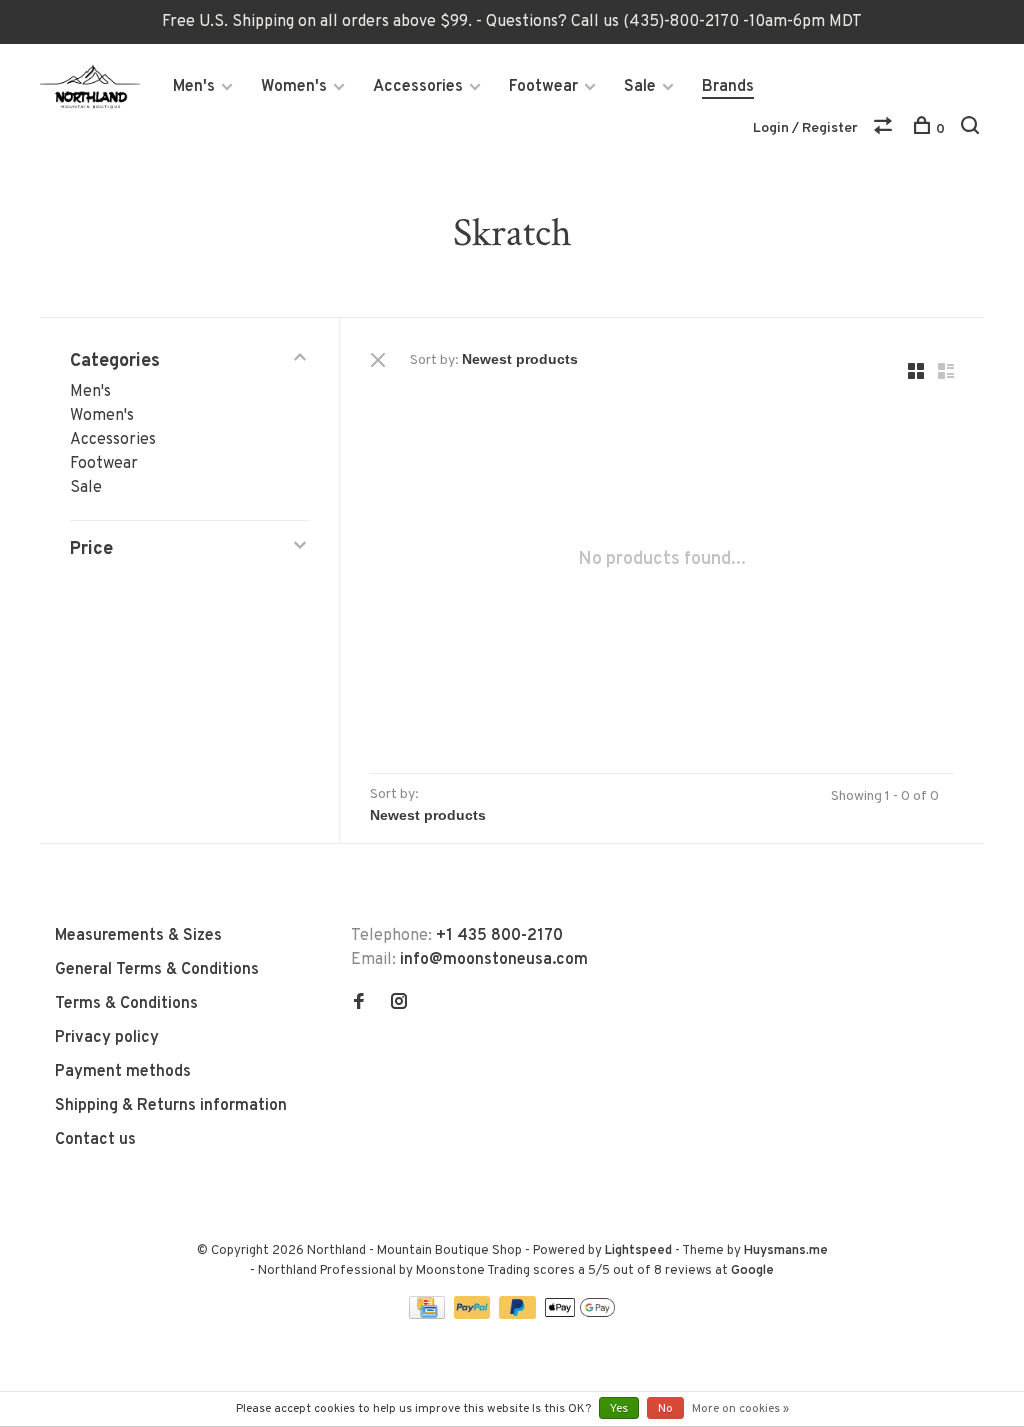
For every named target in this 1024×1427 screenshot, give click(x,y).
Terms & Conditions (126, 1004)
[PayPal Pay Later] (519, 1315)
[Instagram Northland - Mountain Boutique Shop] (399, 1004)
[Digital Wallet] (580, 1315)
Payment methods (123, 1072)
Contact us (95, 1140)
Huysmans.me (786, 1251)
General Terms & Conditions (157, 970)
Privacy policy (107, 1038)
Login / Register (805, 128)
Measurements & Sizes (138, 936)
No (665, 1409)
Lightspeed (638, 1251)
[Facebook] (359, 1004)
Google (752, 1271)
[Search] (972, 129)
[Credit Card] (429, 1315)
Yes (619, 1409)
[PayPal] (474, 1315)
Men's (194, 87)
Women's (294, 87)
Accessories (418, 87)
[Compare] (885, 129)
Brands (728, 87)
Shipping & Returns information (171, 1106)
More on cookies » (740, 1409)
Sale (640, 87)
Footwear (543, 87)
